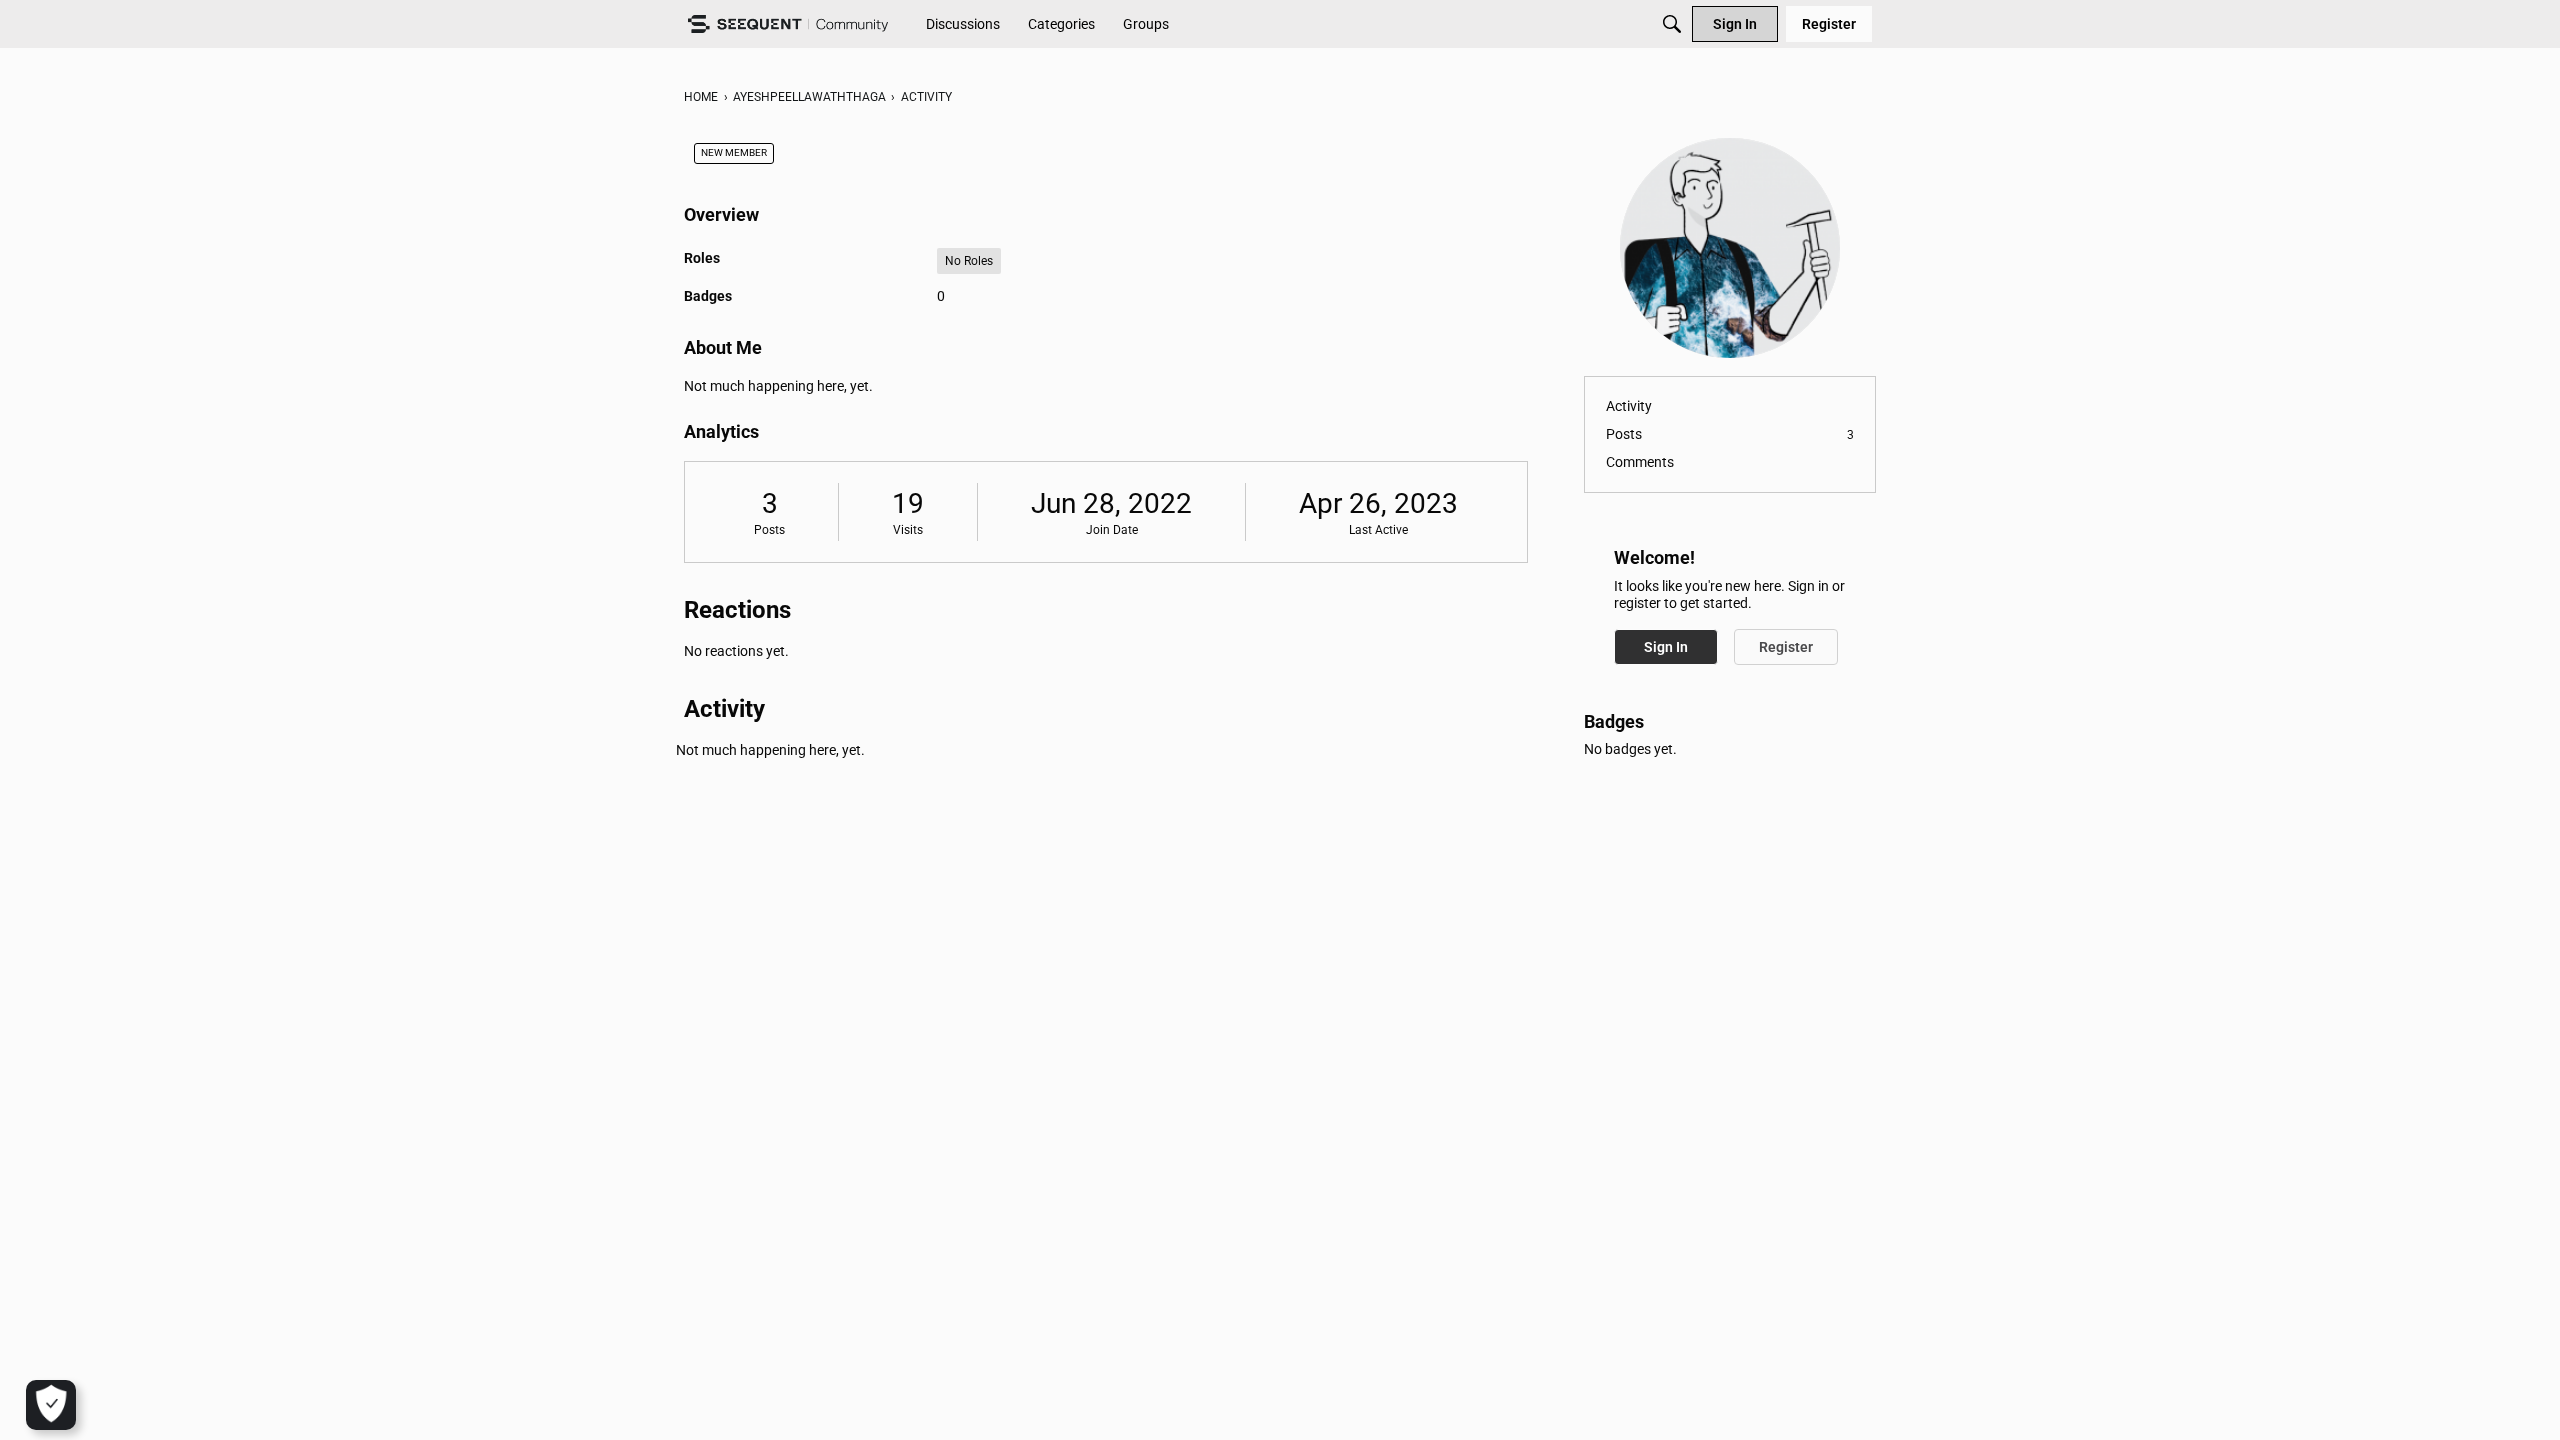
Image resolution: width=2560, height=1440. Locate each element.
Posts (769, 530)
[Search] (1672, 24)
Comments (1640, 462)
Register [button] (1786, 647)
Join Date (1112, 530)
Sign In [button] (1666, 647)
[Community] (788, 24)
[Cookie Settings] (51, 1405)
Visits (908, 530)
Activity (1629, 406)
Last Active (1378, 530)
